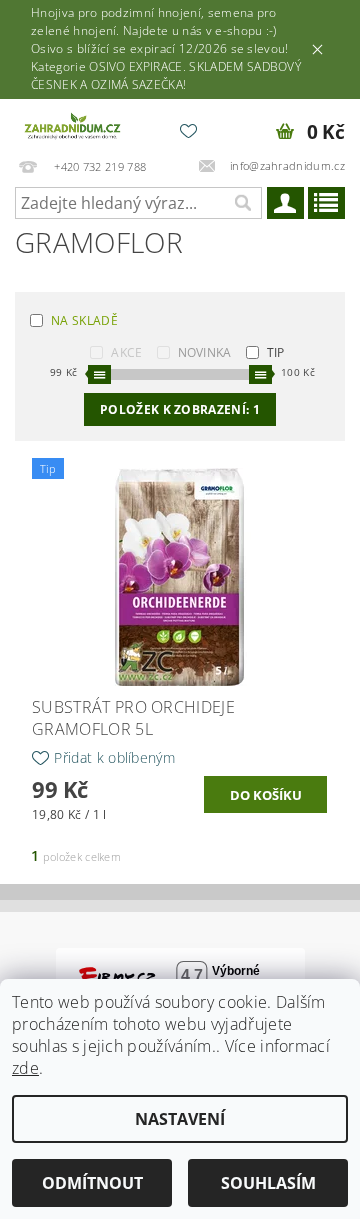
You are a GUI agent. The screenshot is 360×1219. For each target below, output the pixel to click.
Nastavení (180, 1119)
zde (25, 1068)
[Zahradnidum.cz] (74, 125)
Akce (126, 352)
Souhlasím (268, 1183)
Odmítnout (92, 1183)
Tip (276, 352)
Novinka (205, 352)
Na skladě (84, 320)
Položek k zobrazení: (180, 409)
